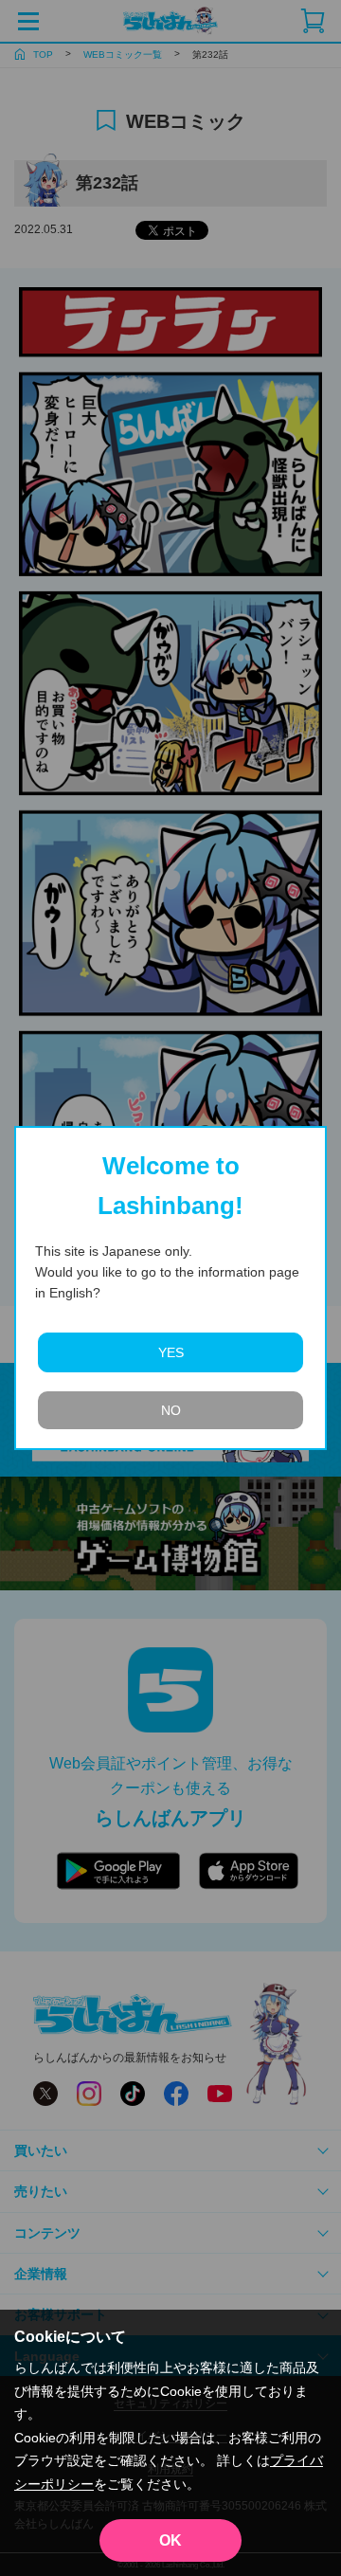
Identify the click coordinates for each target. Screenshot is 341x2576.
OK (170, 2540)
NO (171, 1410)
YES (171, 1352)
